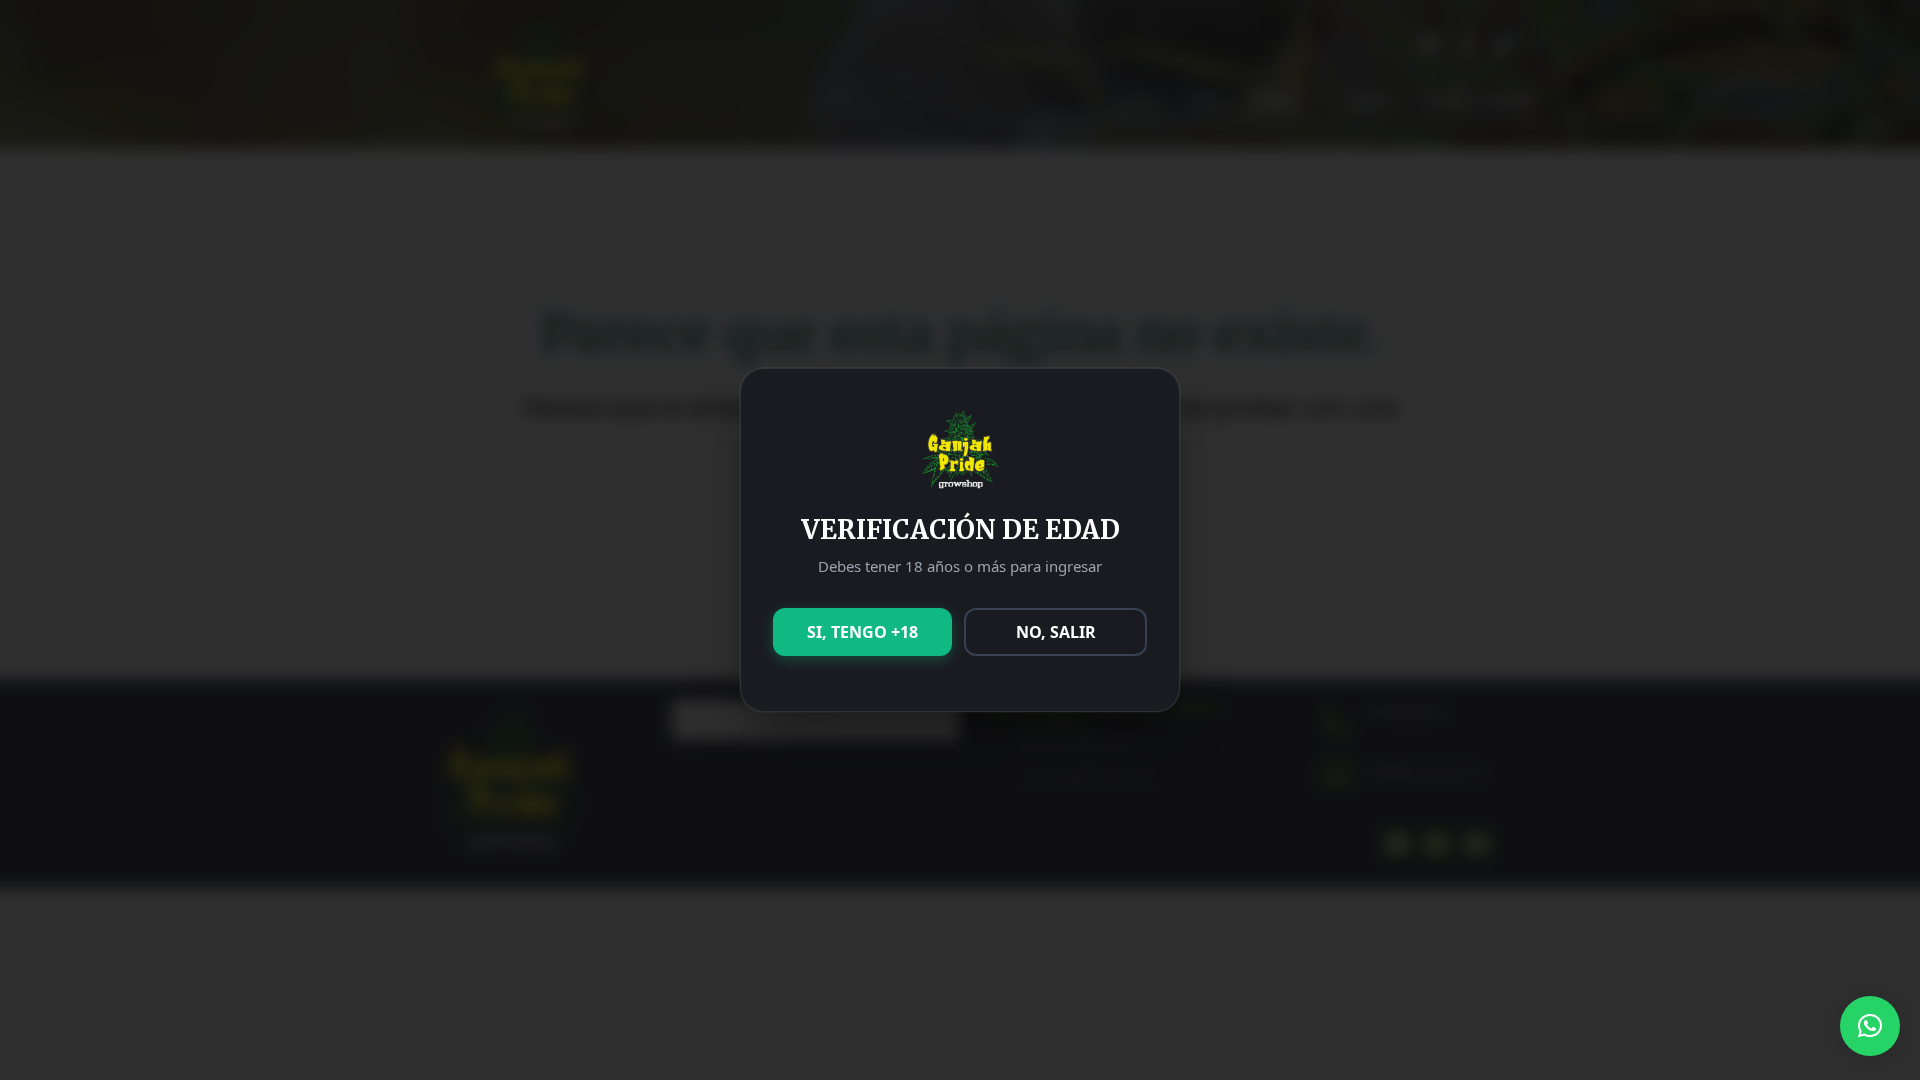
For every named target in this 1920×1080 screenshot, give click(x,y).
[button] (1870, 1026)
